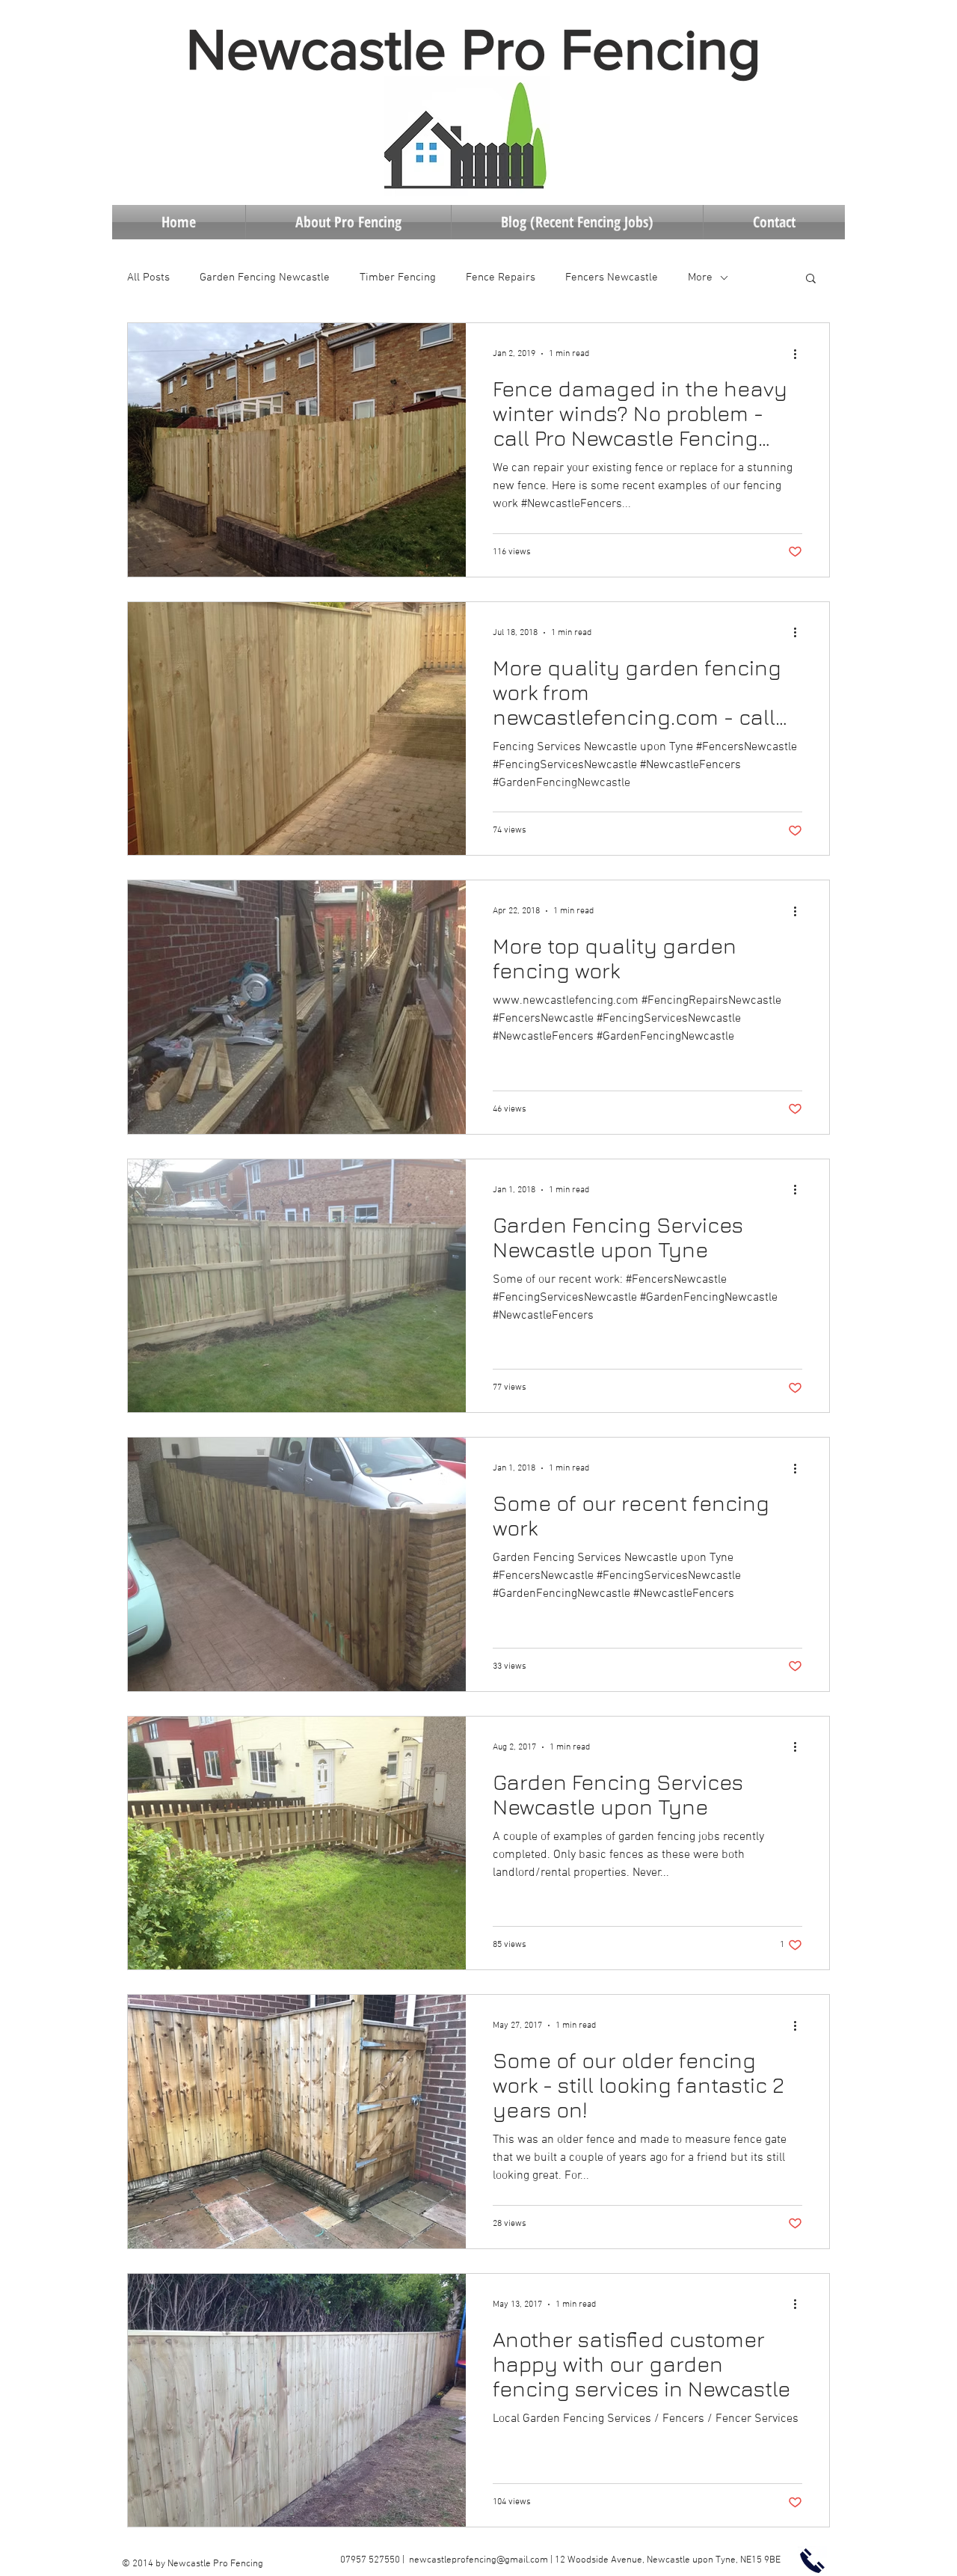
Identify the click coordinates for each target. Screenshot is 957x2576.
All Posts (148, 277)
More (700, 277)
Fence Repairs (501, 277)
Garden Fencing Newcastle (265, 277)
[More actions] (800, 354)
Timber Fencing (398, 277)
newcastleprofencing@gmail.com (478, 2560)
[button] (811, 279)
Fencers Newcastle (612, 277)
